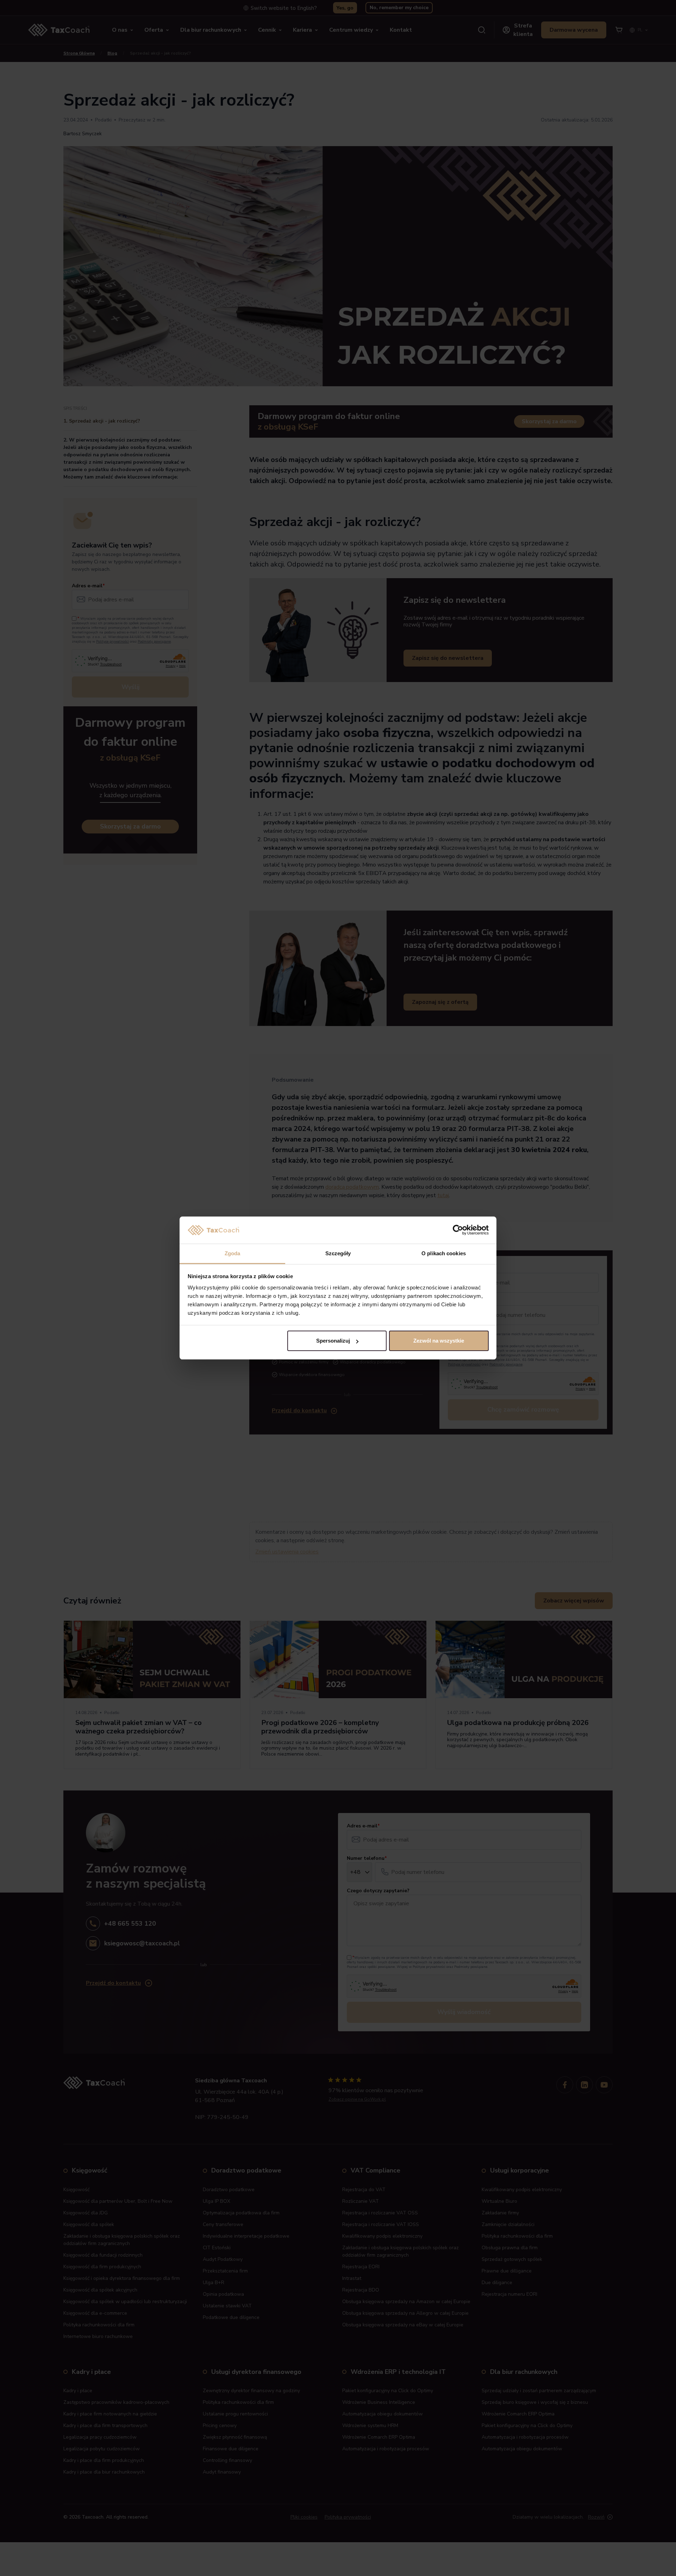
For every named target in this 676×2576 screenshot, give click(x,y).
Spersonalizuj (333, 1341)
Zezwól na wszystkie (439, 1341)
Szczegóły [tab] (338, 1253)
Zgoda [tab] (233, 1253)
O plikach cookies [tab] (444, 1253)
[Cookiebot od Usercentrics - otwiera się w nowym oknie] (458, 1230)
